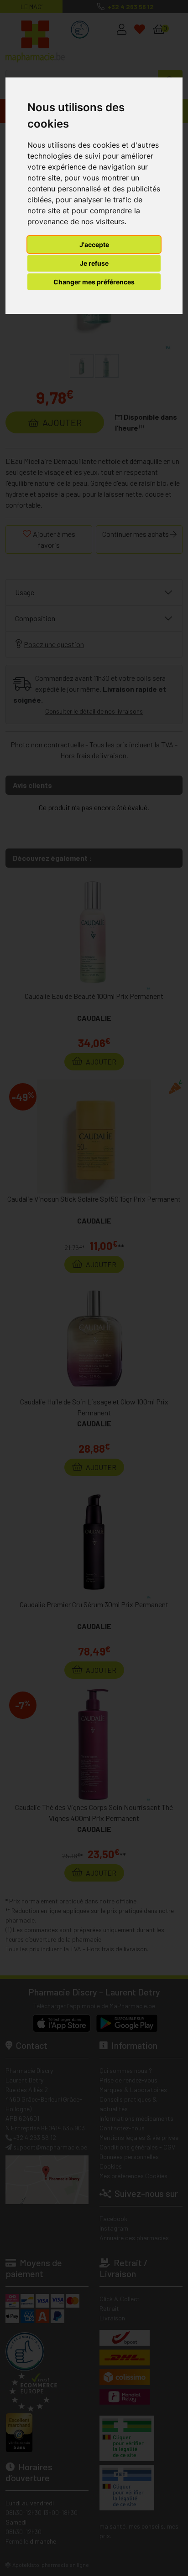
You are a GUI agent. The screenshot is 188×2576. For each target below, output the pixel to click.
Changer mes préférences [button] (94, 282)
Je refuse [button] (94, 263)
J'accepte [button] (94, 244)
